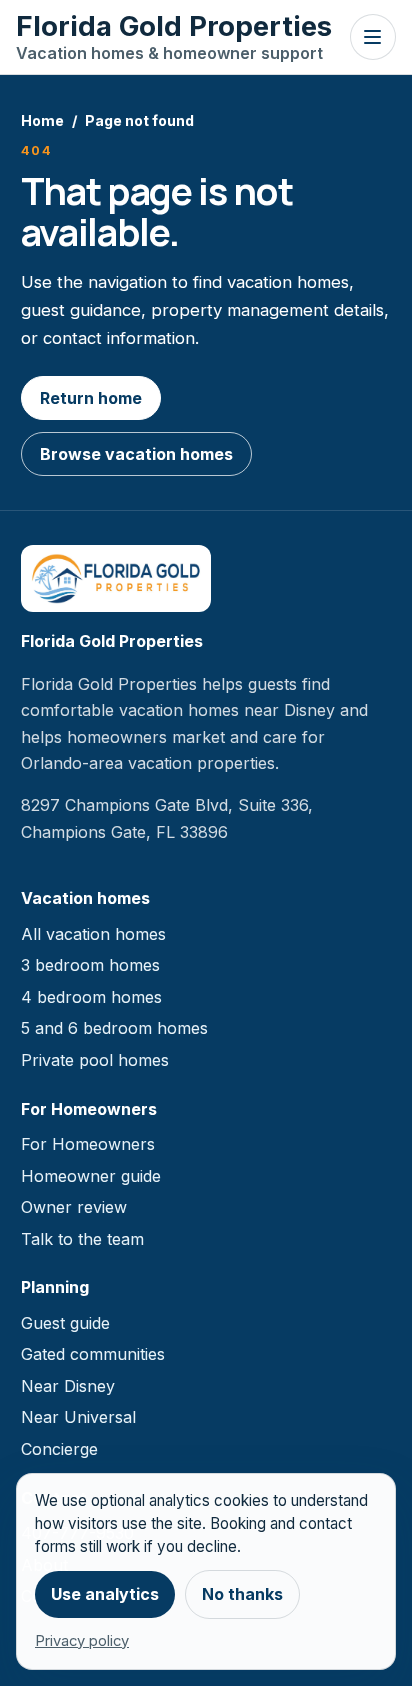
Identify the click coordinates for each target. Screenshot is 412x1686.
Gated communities (93, 1354)
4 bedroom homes (91, 997)
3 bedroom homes (90, 965)
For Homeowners (88, 1144)
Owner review (74, 1207)
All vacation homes (93, 934)
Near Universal (78, 1417)
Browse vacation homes (136, 454)
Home (42, 120)
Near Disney (68, 1386)
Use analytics (105, 1594)
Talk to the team (82, 1239)
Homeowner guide (91, 1176)
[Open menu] (373, 37)
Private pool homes (95, 1060)
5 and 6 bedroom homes (114, 1028)
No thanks (242, 1594)
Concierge (59, 1449)
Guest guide (65, 1323)
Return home (91, 398)
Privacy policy (82, 1641)
